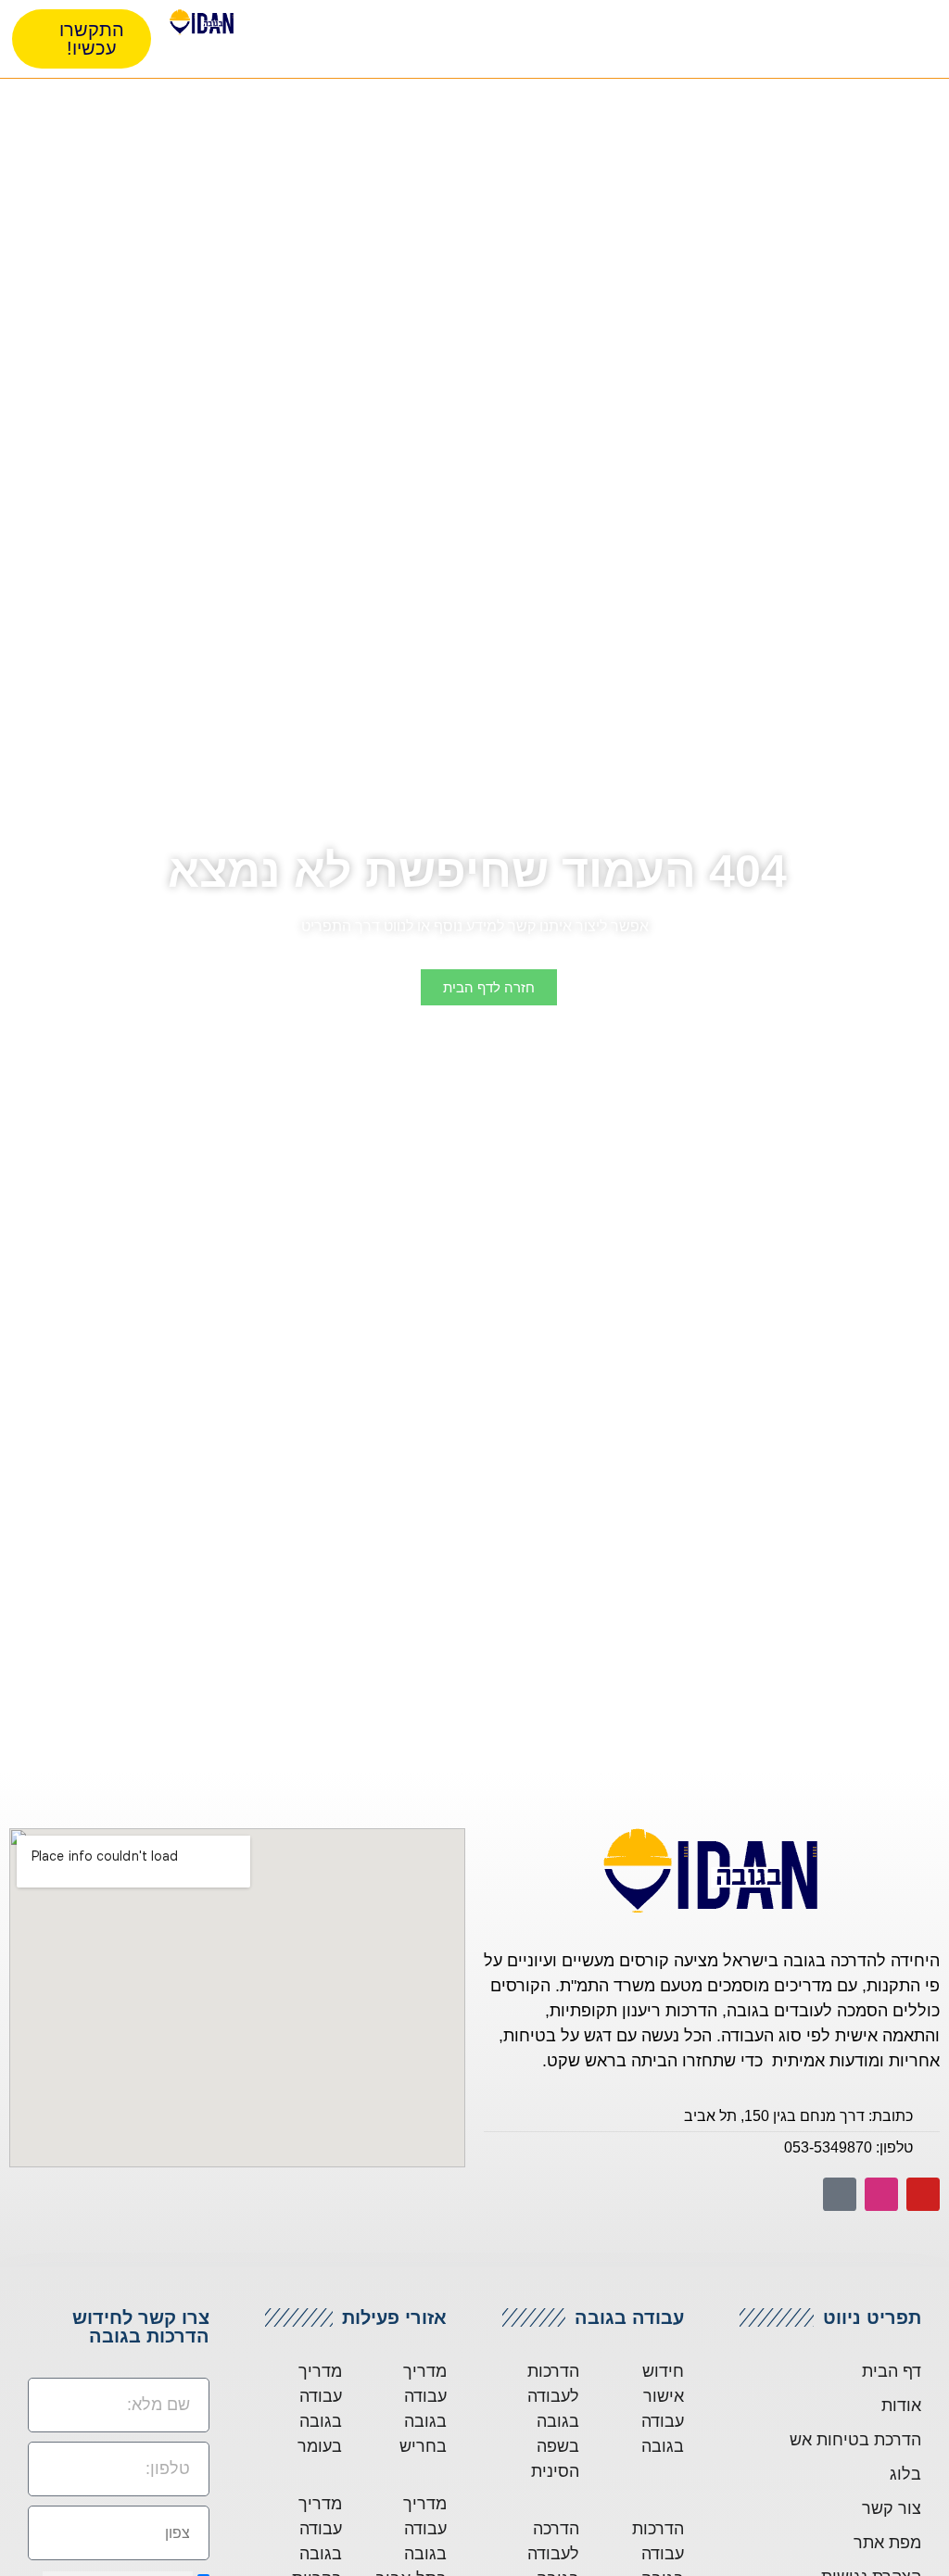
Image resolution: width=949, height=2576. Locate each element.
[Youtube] (923, 2194)
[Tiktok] (840, 2194)
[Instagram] (881, 2194)
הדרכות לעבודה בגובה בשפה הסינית (553, 2421)
